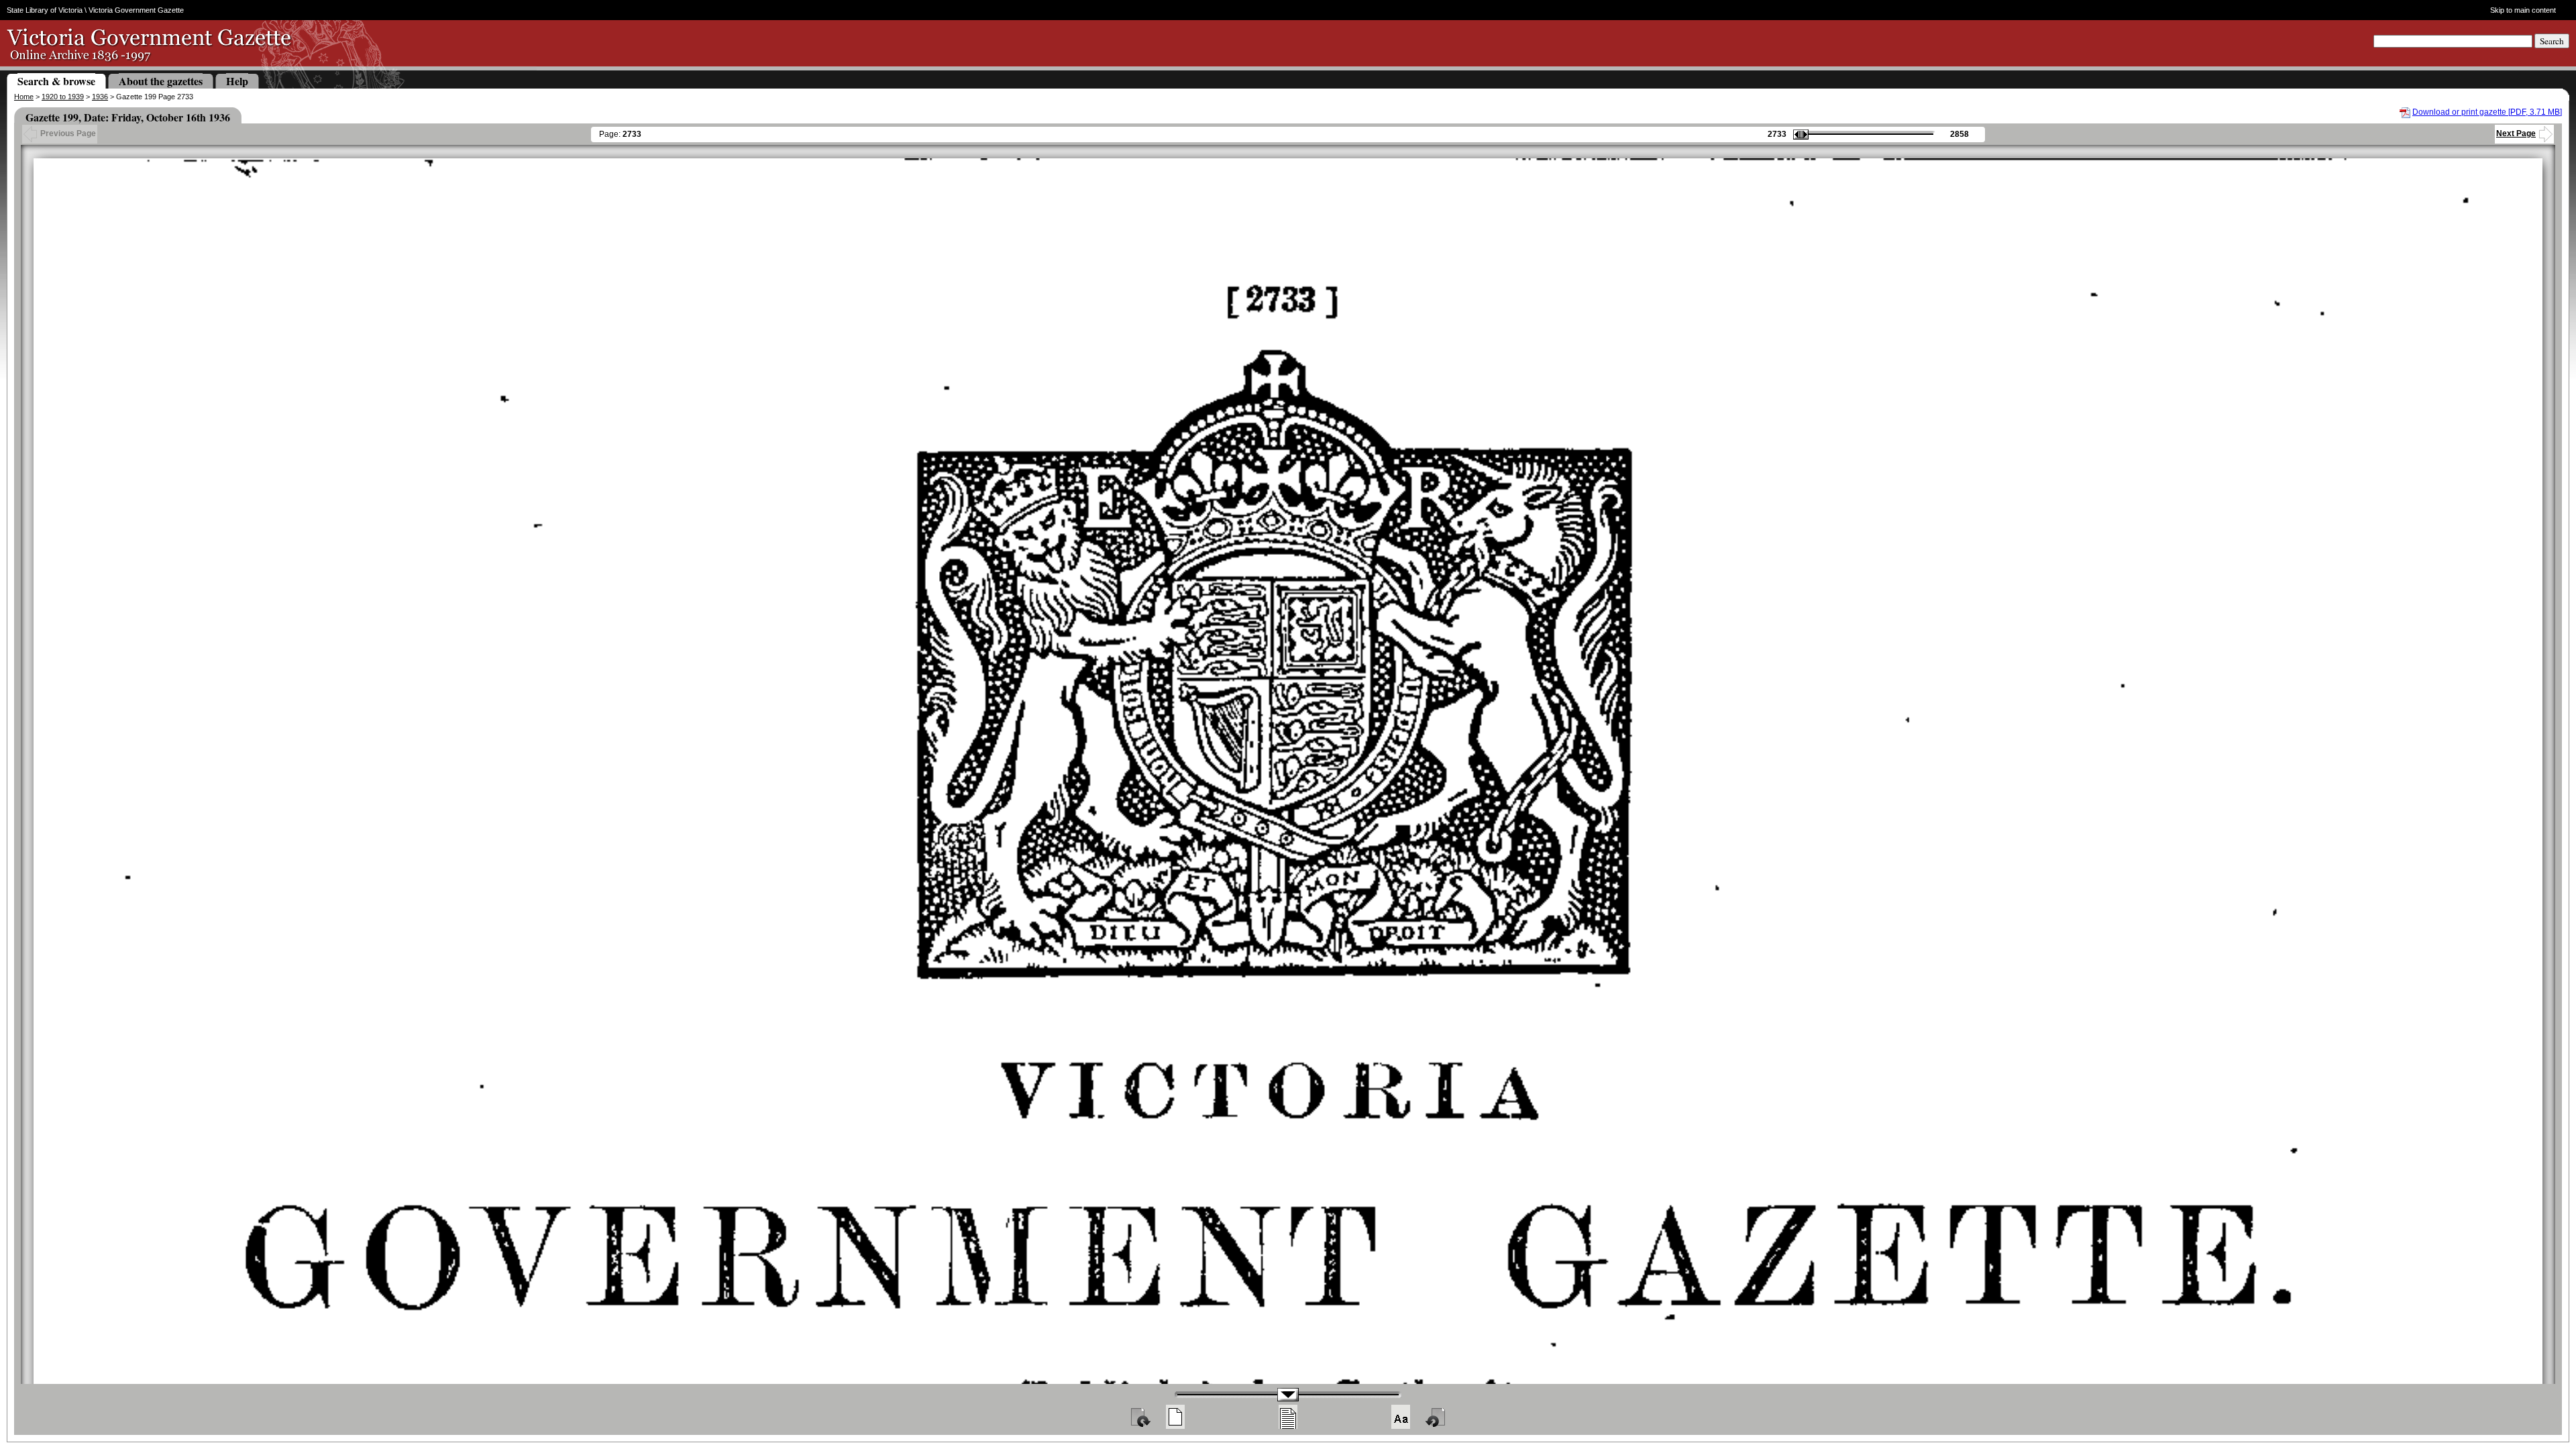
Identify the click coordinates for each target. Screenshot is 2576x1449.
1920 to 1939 (63, 97)
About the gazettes (161, 81)
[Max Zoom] (1401, 1417)
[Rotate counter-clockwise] (1436, 1417)
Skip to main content (2523, 10)
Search (2552, 41)
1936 (100, 97)
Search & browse (56, 81)
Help (237, 81)
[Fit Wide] (1288, 1417)
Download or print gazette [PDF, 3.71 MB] (2487, 112)
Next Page (2516, 133)
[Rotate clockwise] (1140, 1417)
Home (24, 97)
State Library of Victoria (45, 10)
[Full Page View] (1175, 1417)
